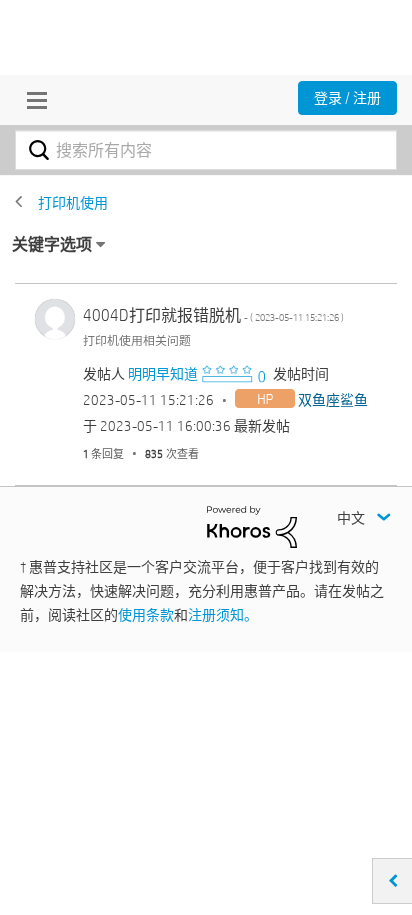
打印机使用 (73, 203)
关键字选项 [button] (52, 244)
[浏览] (32, 100)
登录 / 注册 (347, 98)
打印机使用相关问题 (137, 340)
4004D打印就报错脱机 (213, 315)
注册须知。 (223, 615)
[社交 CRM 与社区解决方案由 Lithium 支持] (252, 526)
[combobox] (206, 150)
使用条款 (146, 615)
